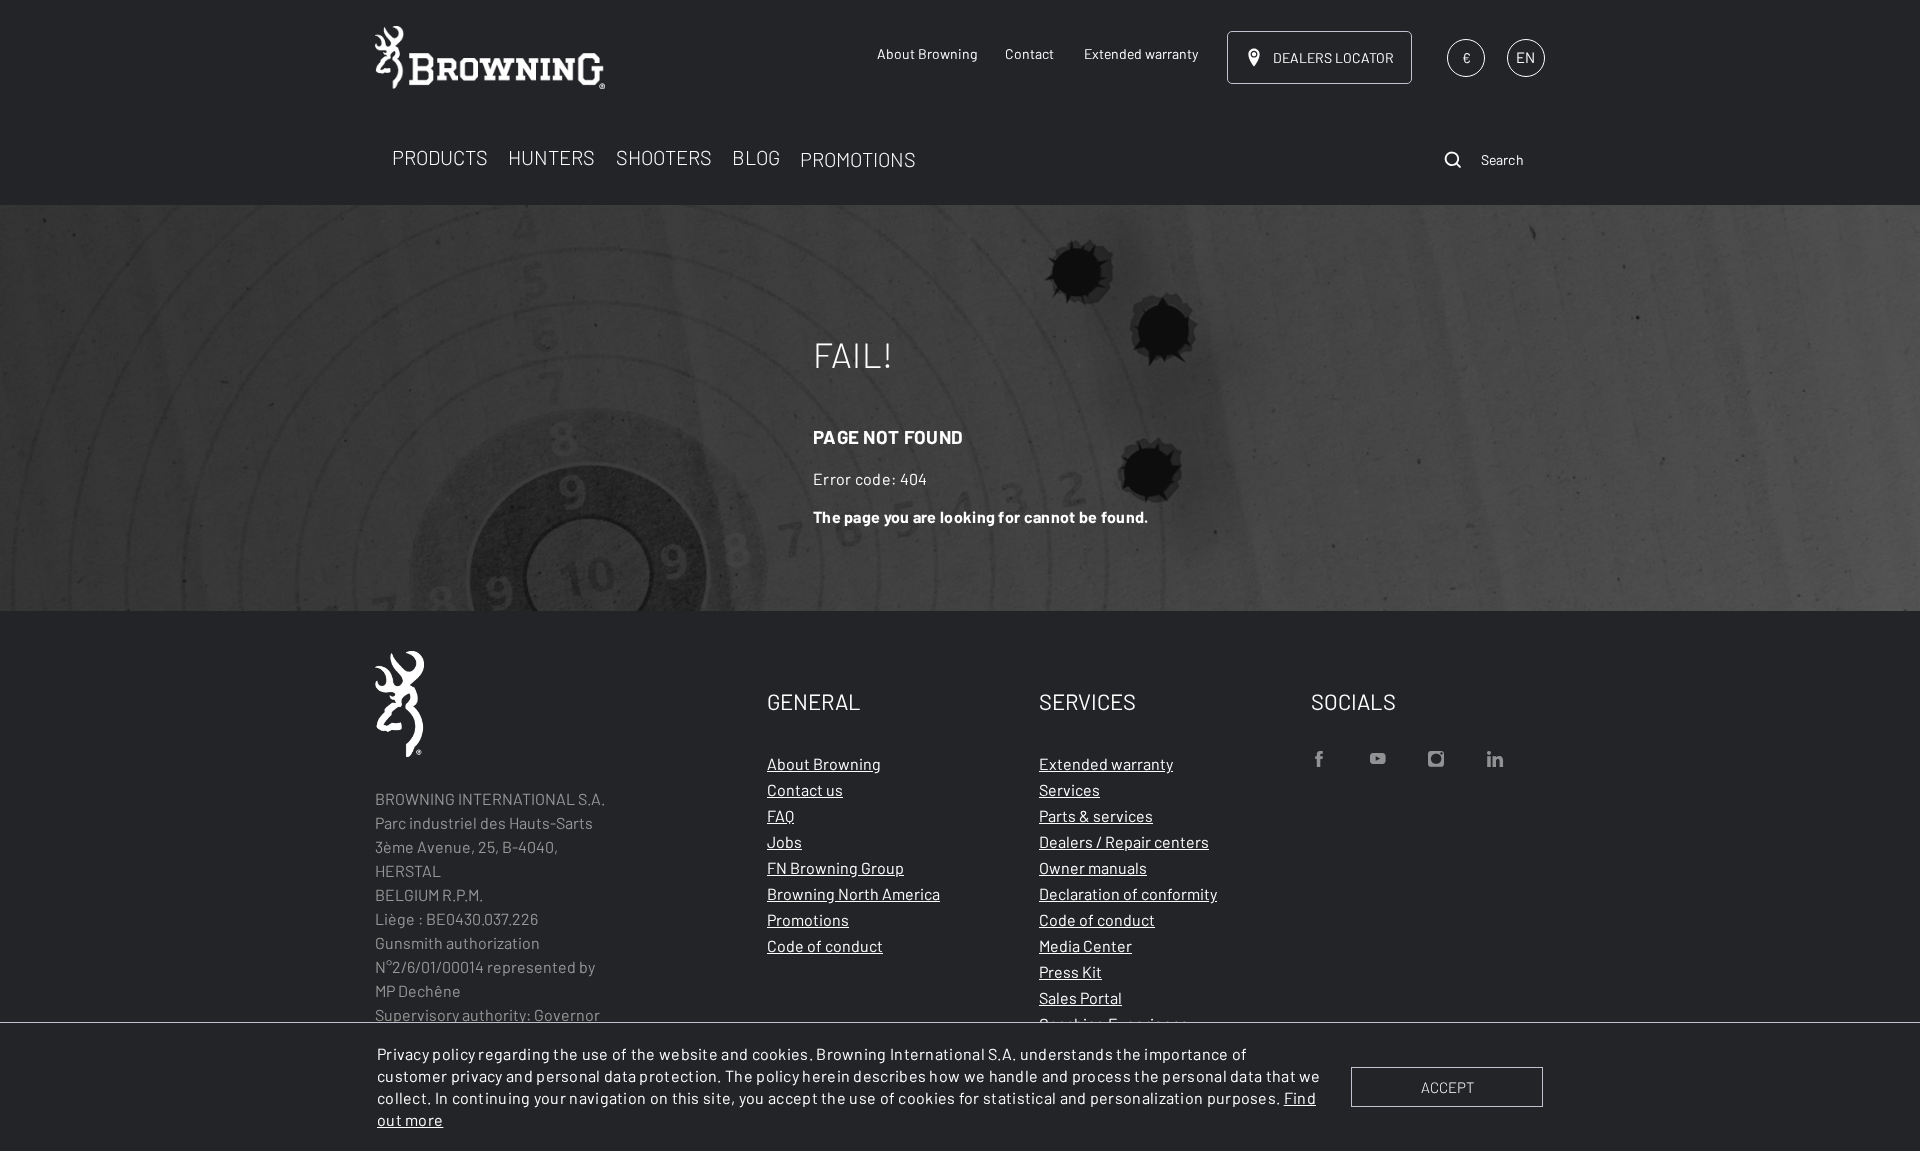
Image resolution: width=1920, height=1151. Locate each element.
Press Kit (1070, 971)
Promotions (808, 919)
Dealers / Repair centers (1124, 841)
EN (1525, 57)
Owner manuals (1093, 867)
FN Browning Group (835, 867)
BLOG (756, 157)
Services (1069, 789)
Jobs (784, 841)
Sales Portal (1080, 997)
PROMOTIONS (858, 159)
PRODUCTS (440, 157)
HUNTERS (551, 157)
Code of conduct (825, 945)
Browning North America (853, 893)
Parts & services (1096, 815)
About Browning (824, 763)
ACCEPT (1447, 1087)
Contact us (805, 789)
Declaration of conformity (1128, 893)
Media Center (1085, 945)
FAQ (780, 815)
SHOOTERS (664, 157)
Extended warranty (1106, 763)
